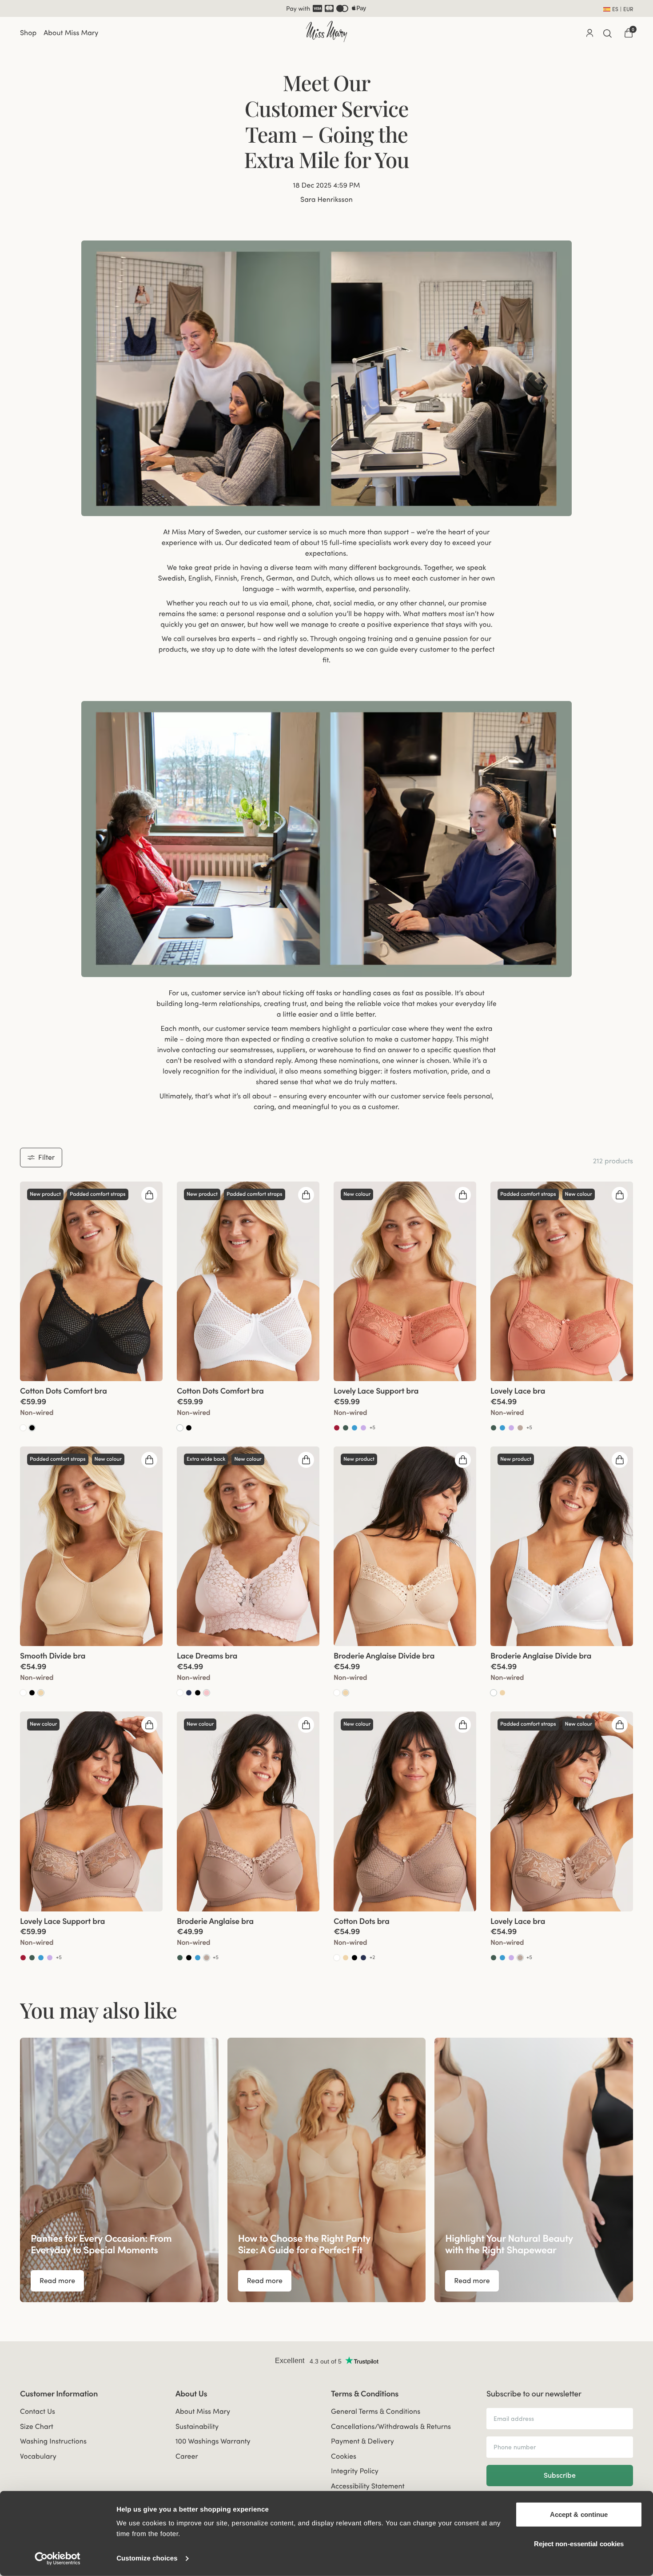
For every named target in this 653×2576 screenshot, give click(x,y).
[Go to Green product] (346, 1427)
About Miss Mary (71, 32)
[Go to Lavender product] (363, 1427)
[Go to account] (589, 32)
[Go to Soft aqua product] (354, 1427)
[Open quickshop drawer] (149, 1194)
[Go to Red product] (337, 1427)
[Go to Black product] (32, 1427)
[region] (326, 2170)
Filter (46, 1157)
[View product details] (91, 1406)
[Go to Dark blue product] (189, 1692)
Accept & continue (579, 2514)
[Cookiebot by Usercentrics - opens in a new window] (58, 2559)
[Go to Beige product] (41, 1692)
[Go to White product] (23, 1427)
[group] (91, 1280)
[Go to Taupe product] (520, 1427)
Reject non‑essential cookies (579, 2543)
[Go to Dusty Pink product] (207, 1692)
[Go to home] (326, 32)
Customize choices (147, 2558)
